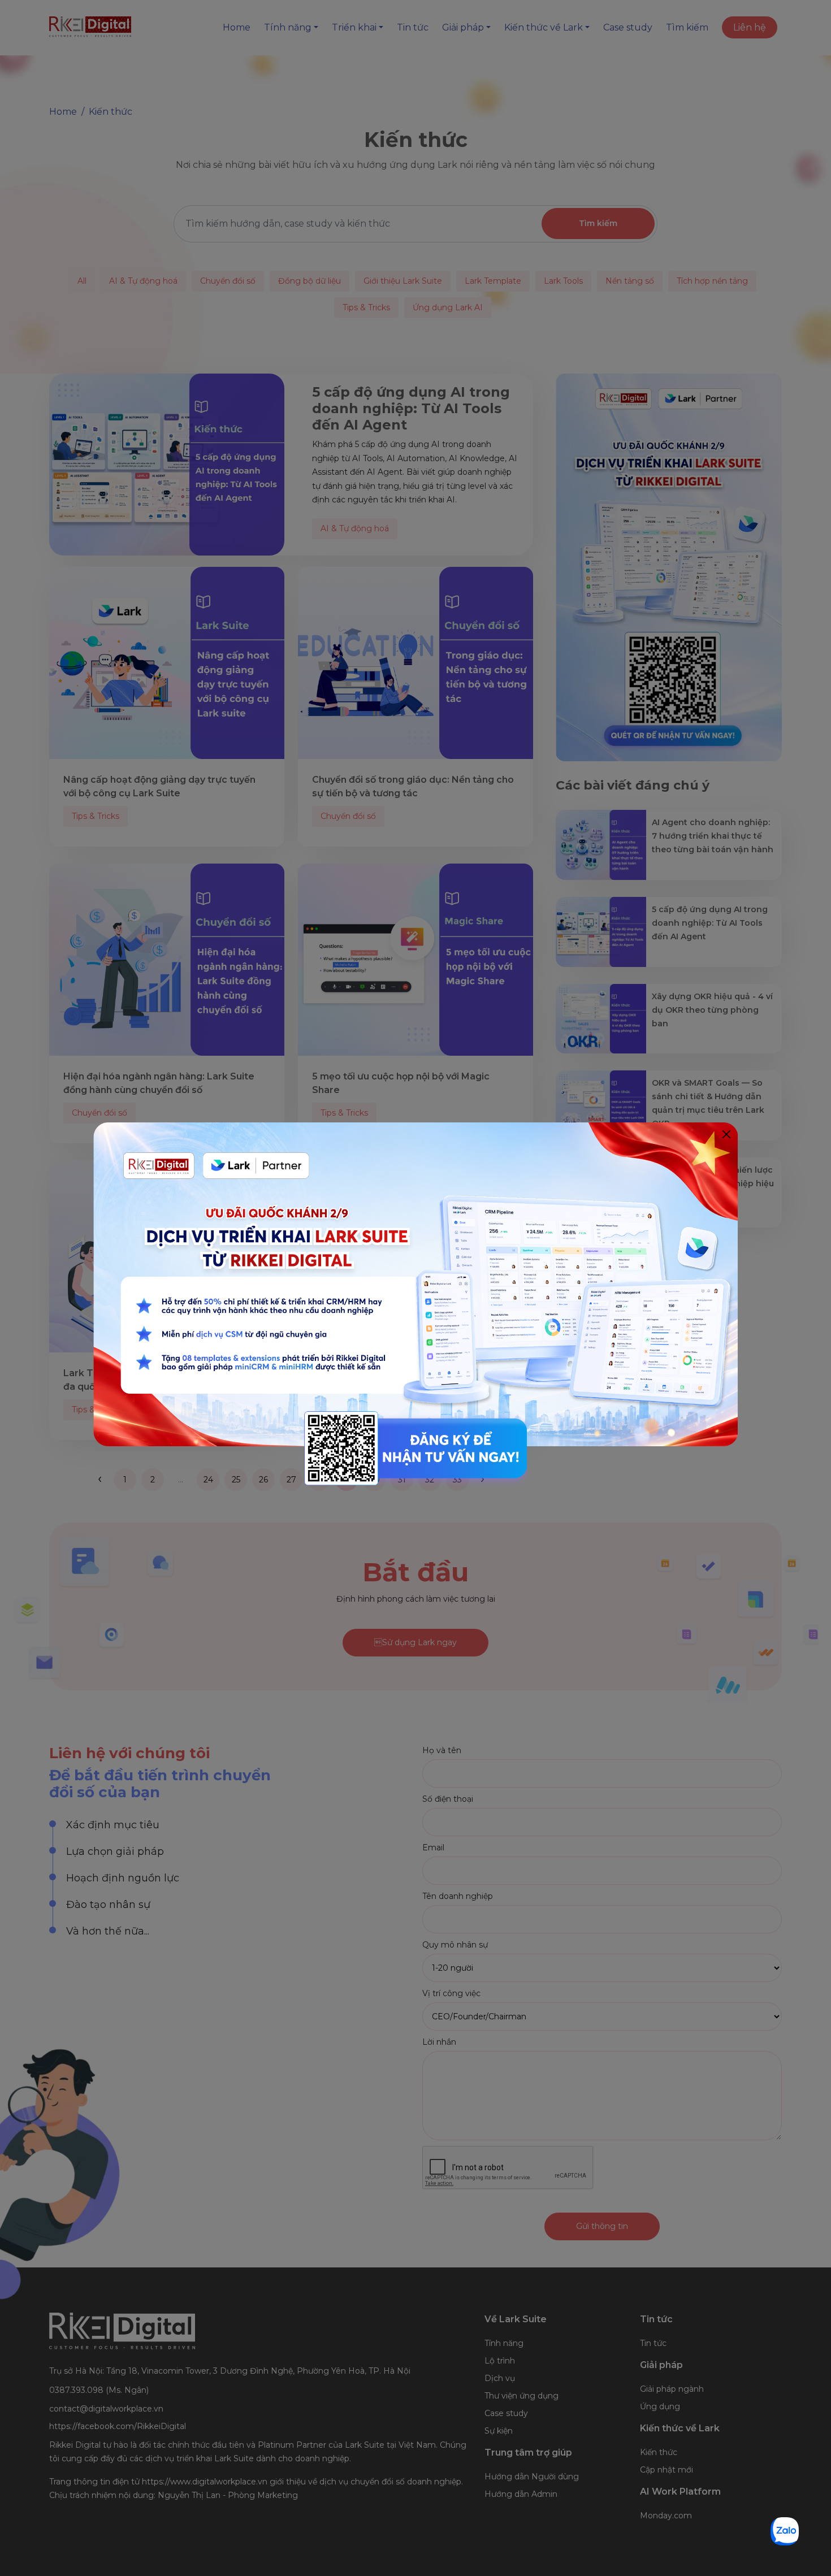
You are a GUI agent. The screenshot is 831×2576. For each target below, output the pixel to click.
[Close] (726, 1134)
